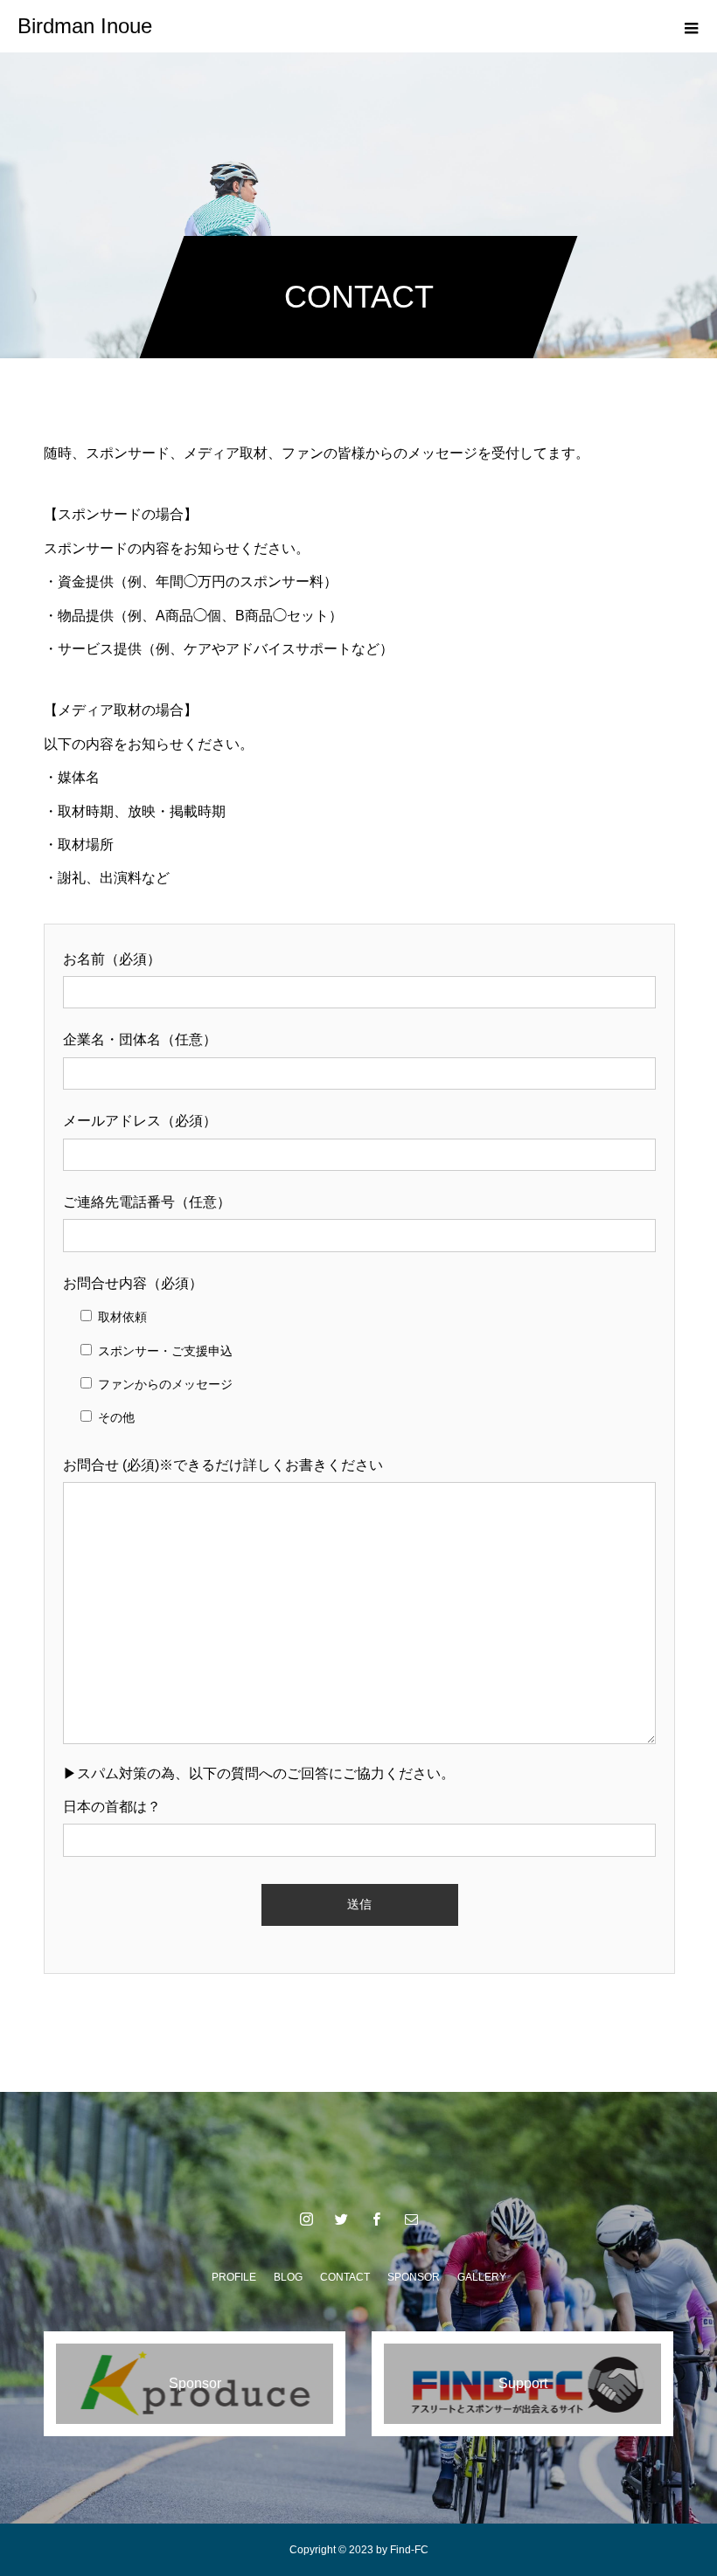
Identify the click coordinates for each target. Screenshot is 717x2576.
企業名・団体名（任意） (140, 1039)
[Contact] (411, 2219)
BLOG (288, 2277)
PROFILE (234, 2277)
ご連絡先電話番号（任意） (147, 1202)
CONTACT (345, 2277)
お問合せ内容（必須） (133, 1283)
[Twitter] (341, 2219)
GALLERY (482, 2277)
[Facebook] (376, 2219)
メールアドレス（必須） (140, 1121)
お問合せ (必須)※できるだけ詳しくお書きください (223, 1465)
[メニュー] (691, 26)
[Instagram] (306, 2219)
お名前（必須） (112, 959)
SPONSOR (414, 2277)
